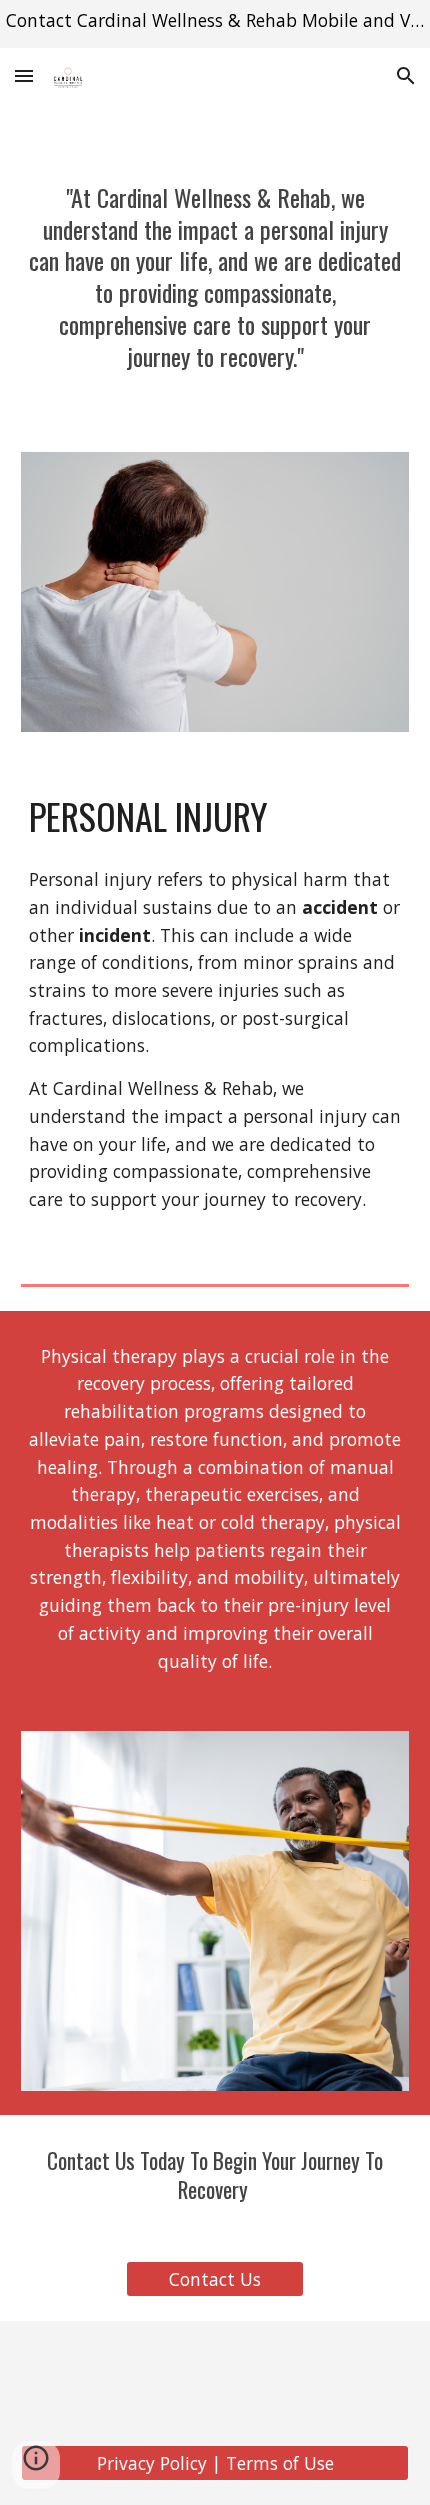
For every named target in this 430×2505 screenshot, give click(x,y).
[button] (24, 75)
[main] (215, 286)
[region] (215, 24)
